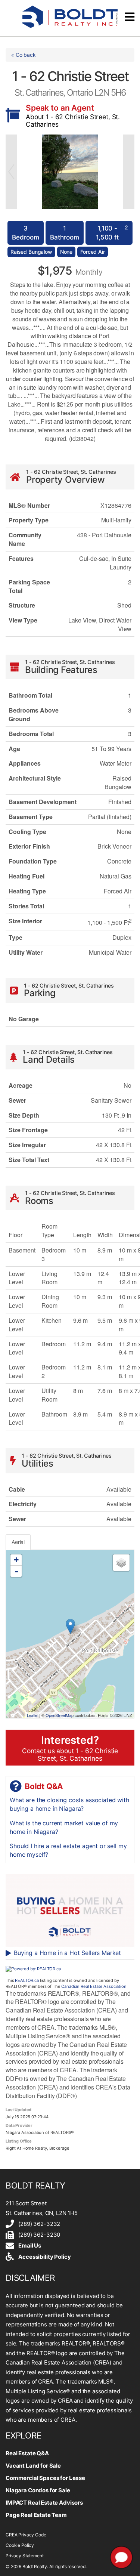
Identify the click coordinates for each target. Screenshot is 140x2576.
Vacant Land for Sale (33, 2466)
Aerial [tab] (18, 1542)
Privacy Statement (24, 2556)
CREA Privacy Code (26, 2535)
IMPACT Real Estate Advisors (44, 2503)
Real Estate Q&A (27, 2453)
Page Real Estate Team (36, 2515)
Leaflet (33, 1715)
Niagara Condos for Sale (38, 2490)
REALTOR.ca (27, 1980)
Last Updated (18, 2109)
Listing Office (19, 2141)
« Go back (24, 55)
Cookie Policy (20, 2545)
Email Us (30, 2245)
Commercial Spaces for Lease (45, 2478)
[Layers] (121, 1563)
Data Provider (19, 2125)
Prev (11, 172)
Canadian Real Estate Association (94, 1986)
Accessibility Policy (44, 2257)
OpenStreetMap (60, 1715)
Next (129, 172)
